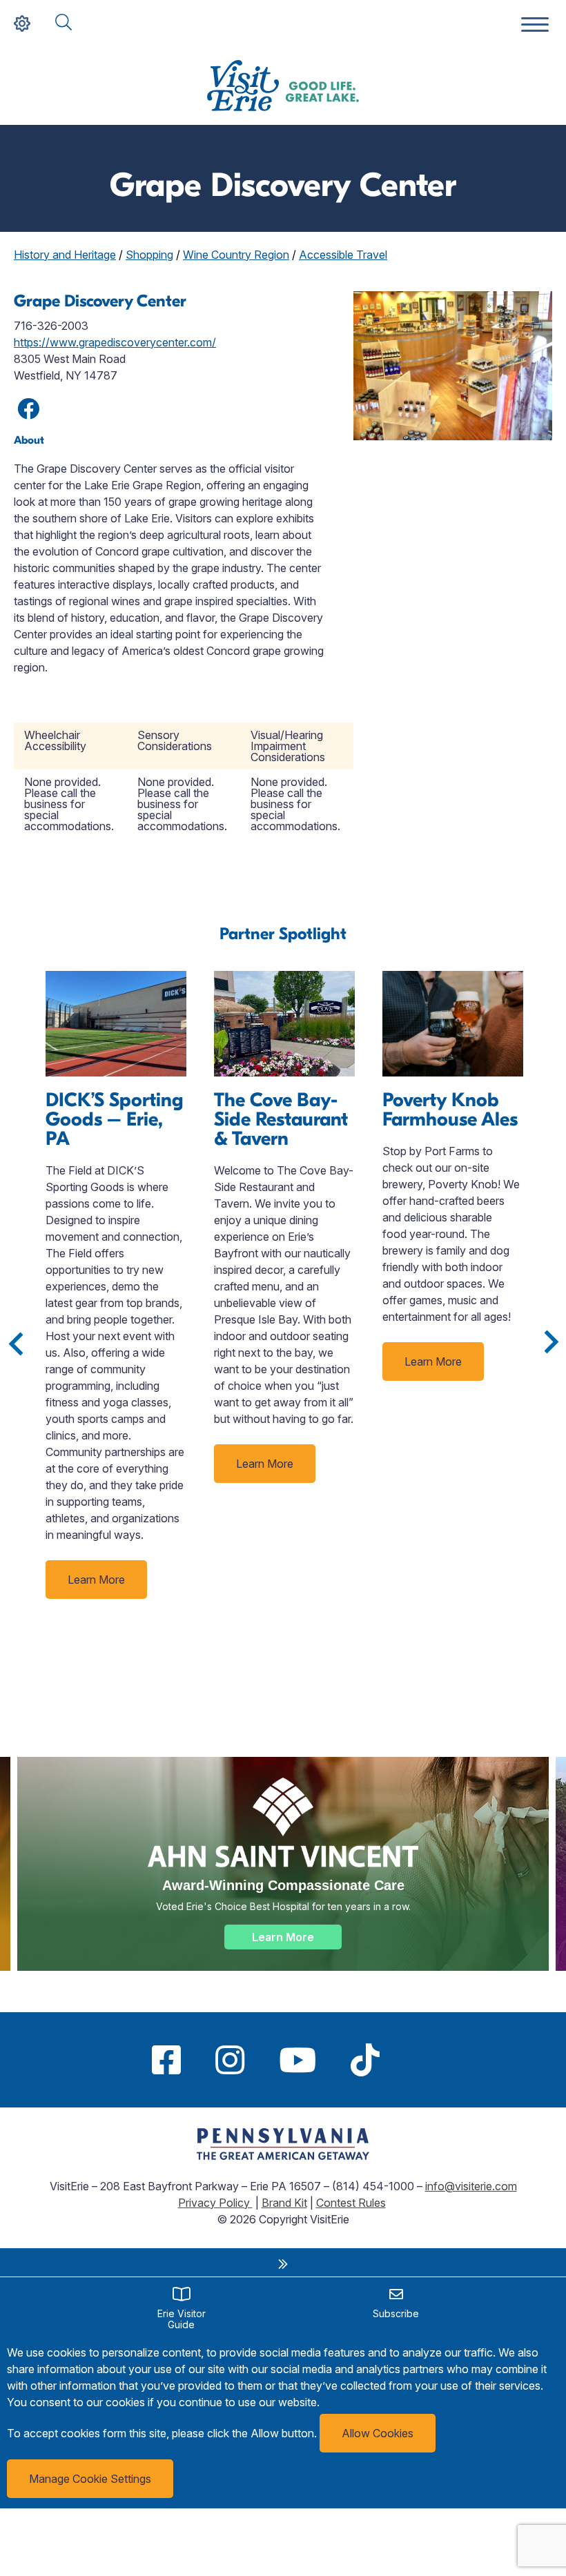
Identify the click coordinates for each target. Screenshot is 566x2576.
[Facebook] (166, 2060)
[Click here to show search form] (64, 23)
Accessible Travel (343, 255)
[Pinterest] (414, 2060)
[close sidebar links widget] (283, 2264)
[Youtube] (297, 2060)
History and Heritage (65, 255)
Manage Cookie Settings (90, 2479)
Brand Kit (284, 2203)
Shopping (149, 255)
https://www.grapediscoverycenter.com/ (115, 342)
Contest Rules (351, 2203)
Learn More (96, 1580)
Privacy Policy (215, 2203)
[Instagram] (230, 2060)
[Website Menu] (535, 25)
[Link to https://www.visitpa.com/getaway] (283, 2156)
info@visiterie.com (471, 2186)
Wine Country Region (236, 255)
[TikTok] (365, 2060)
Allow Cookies (378, 2433)
